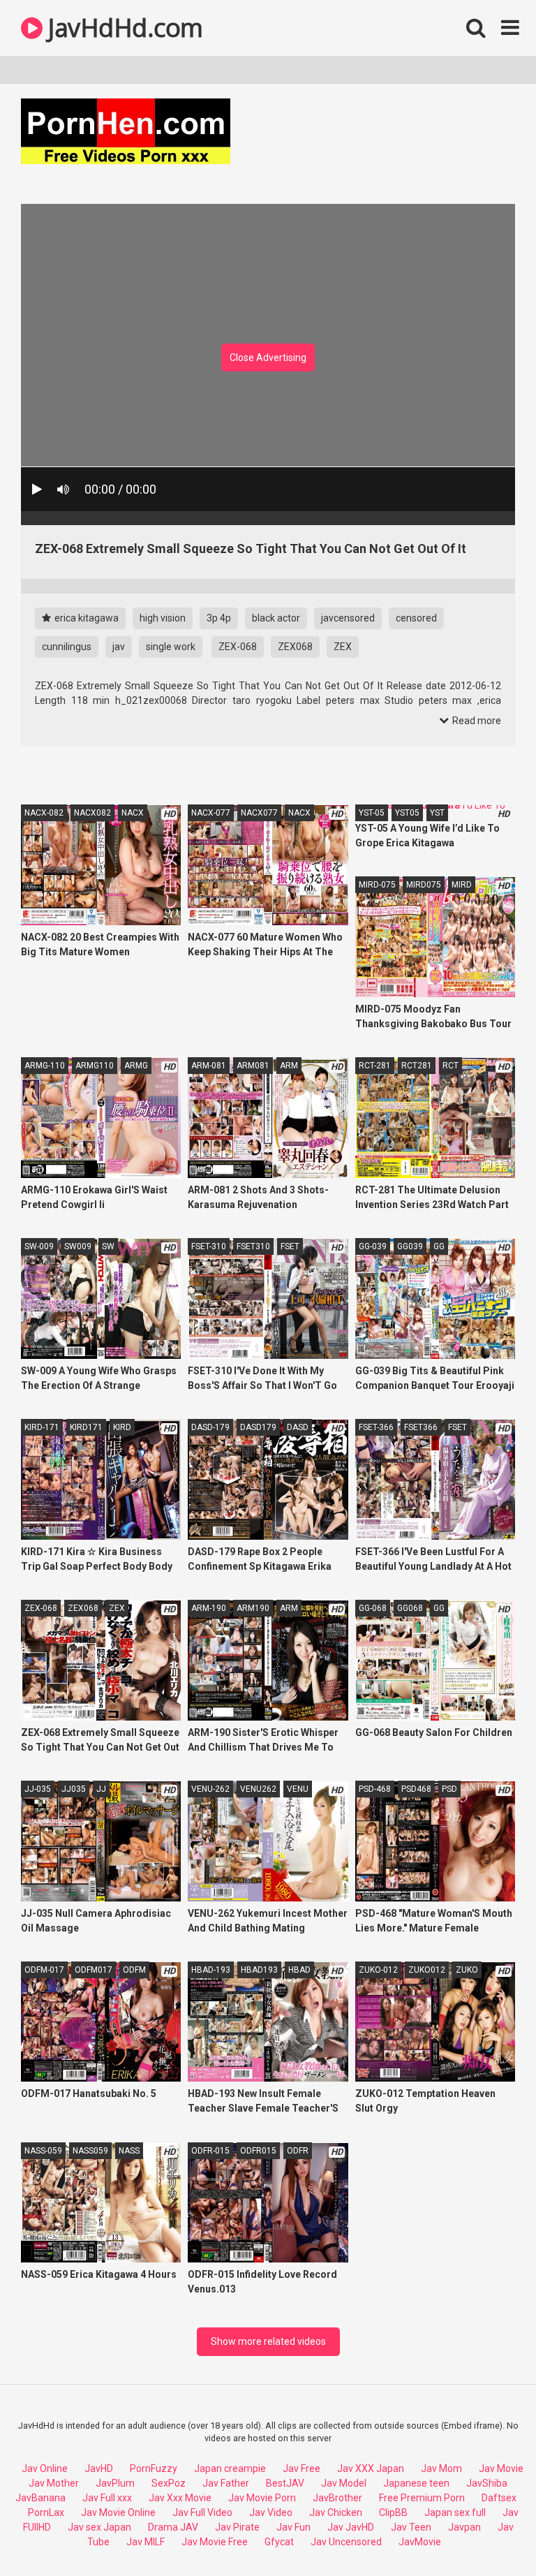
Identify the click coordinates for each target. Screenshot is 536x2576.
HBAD (299, 1970)
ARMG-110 (45, 1066)
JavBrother (337, 2498)
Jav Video (271, 2512)
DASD (298, 1427)
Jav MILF (146, 2542)
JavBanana (40, 2498)
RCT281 (417, 1066)
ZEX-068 (238, 647)
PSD (449, 1789)
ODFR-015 (210, 2151)
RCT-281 (375, 1066)
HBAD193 (259, 1970)
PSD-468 (375, 1789)
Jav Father (226, 2483)
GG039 (410, 1246)
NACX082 (92, 813)
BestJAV (285, 2483)
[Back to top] (489, 2534)
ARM (289, 1066)
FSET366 (421, 1427)
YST (437, 813)
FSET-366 (376, 1427)
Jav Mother (54, 2483)
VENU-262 (210, 1789)
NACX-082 (44, 813)
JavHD (99, 2468)
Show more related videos (268, 2341)
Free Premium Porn (422, 2498)
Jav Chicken (336, 2512)
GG (439, 1246)
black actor (276, 618)
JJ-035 (38, 1789)
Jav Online (45, 2468)
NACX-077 (211, 813)
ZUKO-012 (378, 1970)
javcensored (348, 618)
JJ (101, 1789)
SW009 (78, 1246)
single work (171, 647)
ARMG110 (95, 1066)
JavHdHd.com (123, 28)
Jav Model (344, 2483)
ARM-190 (209, 1608)
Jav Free (301, 2468)
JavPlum (115, 2483)
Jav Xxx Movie (180, 2498)
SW (108, 1246)
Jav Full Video (202, 2512)
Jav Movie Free (215, 2542)
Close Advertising (268, 358)
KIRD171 (86, 1427)
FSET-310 (209, 1246)
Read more (476, 721)
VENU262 (258, 1789)
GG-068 (373, 1608)
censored (416, 618)
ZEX (343, 647)
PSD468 (416, 1789)
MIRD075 (424, 885)
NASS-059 (43, 2151)
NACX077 (259, 813)
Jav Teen (411, 2527)
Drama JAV (173, 2527)
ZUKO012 (427, 1970)
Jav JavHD (351, 2527)
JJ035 (74, 1789)
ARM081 (253, 1066)
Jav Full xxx (107, 2498)
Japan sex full (455, 2512)
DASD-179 (210, 1427)
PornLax (46, 2512)
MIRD (462, 885)
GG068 (410, 1608)
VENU (298, 1789)
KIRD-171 (42, 1427)
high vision (163, 618)
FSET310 (253, 1246)
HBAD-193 (211, 1970)
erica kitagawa (85, 618)
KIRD (122, 1427)
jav (119, 647)
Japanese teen (416, 2483)
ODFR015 (258, 2151)
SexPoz (169, 2483)
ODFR (298, 2151)
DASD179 (258, 1427)
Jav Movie (501, 2468)
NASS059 (90, 2151)
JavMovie (420, 2542)
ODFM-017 (44, 1970)
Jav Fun (293, 2527)
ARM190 (253, 1608)
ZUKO (467, 1970)
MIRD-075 (377, 885)
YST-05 (372, 813)
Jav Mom (441, 2468)
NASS (129, 2151)
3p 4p (219, 618)
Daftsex (499, 2498)
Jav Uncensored (346, 2542)
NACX (133, 813)
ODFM (134, 1970)
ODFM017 (94, 1970)
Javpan (464, 2527)
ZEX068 (295, 647)
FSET (290, 1246)
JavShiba (487, 2483)
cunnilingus (67, 647)
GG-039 (373, 1246)
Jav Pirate (237, 2527)
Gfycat (279, 2542)
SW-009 (39, 1246)
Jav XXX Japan (371, 2468)
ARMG (136, 1066)
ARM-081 (209, 1066)
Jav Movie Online (118, 2512)
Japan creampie (230, 2468)
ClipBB (393, 2512)
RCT (451, 1066)
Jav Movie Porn (262, 2498)
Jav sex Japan (99, 2527)
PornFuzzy (154, 2468)
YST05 (407, 813)
